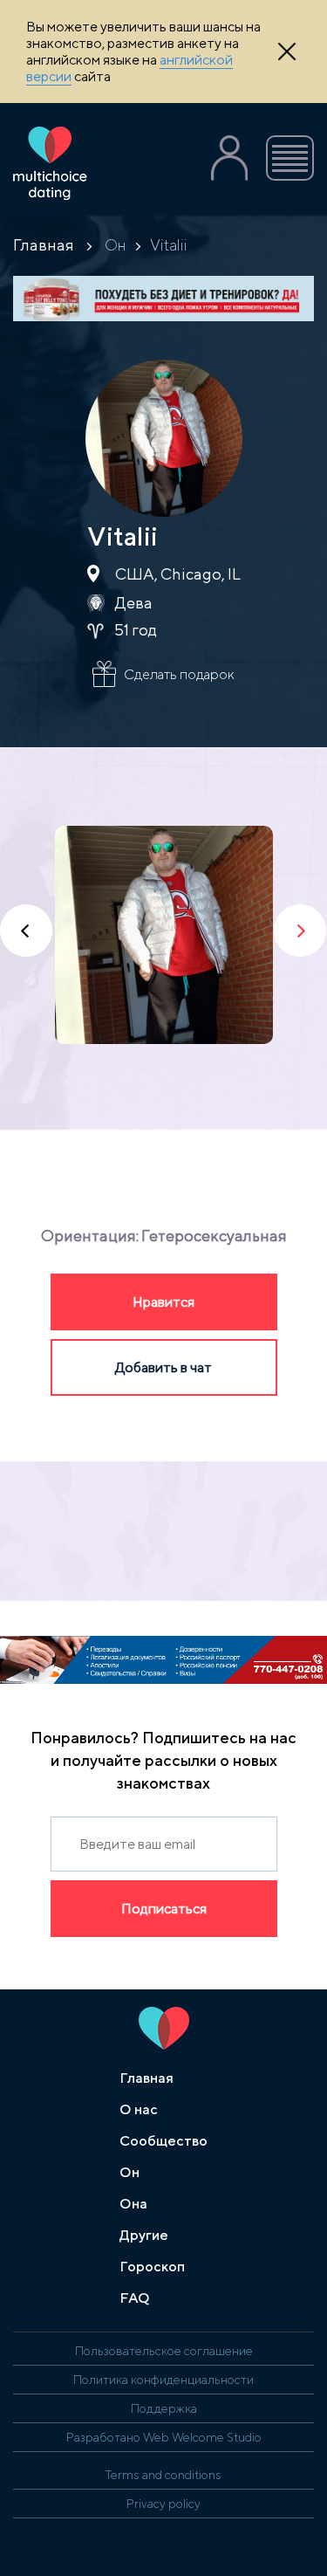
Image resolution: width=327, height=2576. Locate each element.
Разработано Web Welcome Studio (164, 2437)
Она (133, 2204)
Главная (44, 245)
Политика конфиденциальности (163, 2380)
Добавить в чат (163, 1367)
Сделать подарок (179, 674)
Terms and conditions (163, 2475)
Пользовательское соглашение (164, 2351)
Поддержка (164, 2408)
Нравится (163, 1302)
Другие (144, 2235)
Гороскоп (152, 2267)
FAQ (135, 2298)
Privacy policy (163, 2504)
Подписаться (164, 1909)
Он (116, 245)
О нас (139, 2109)
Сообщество (163, 2141)
